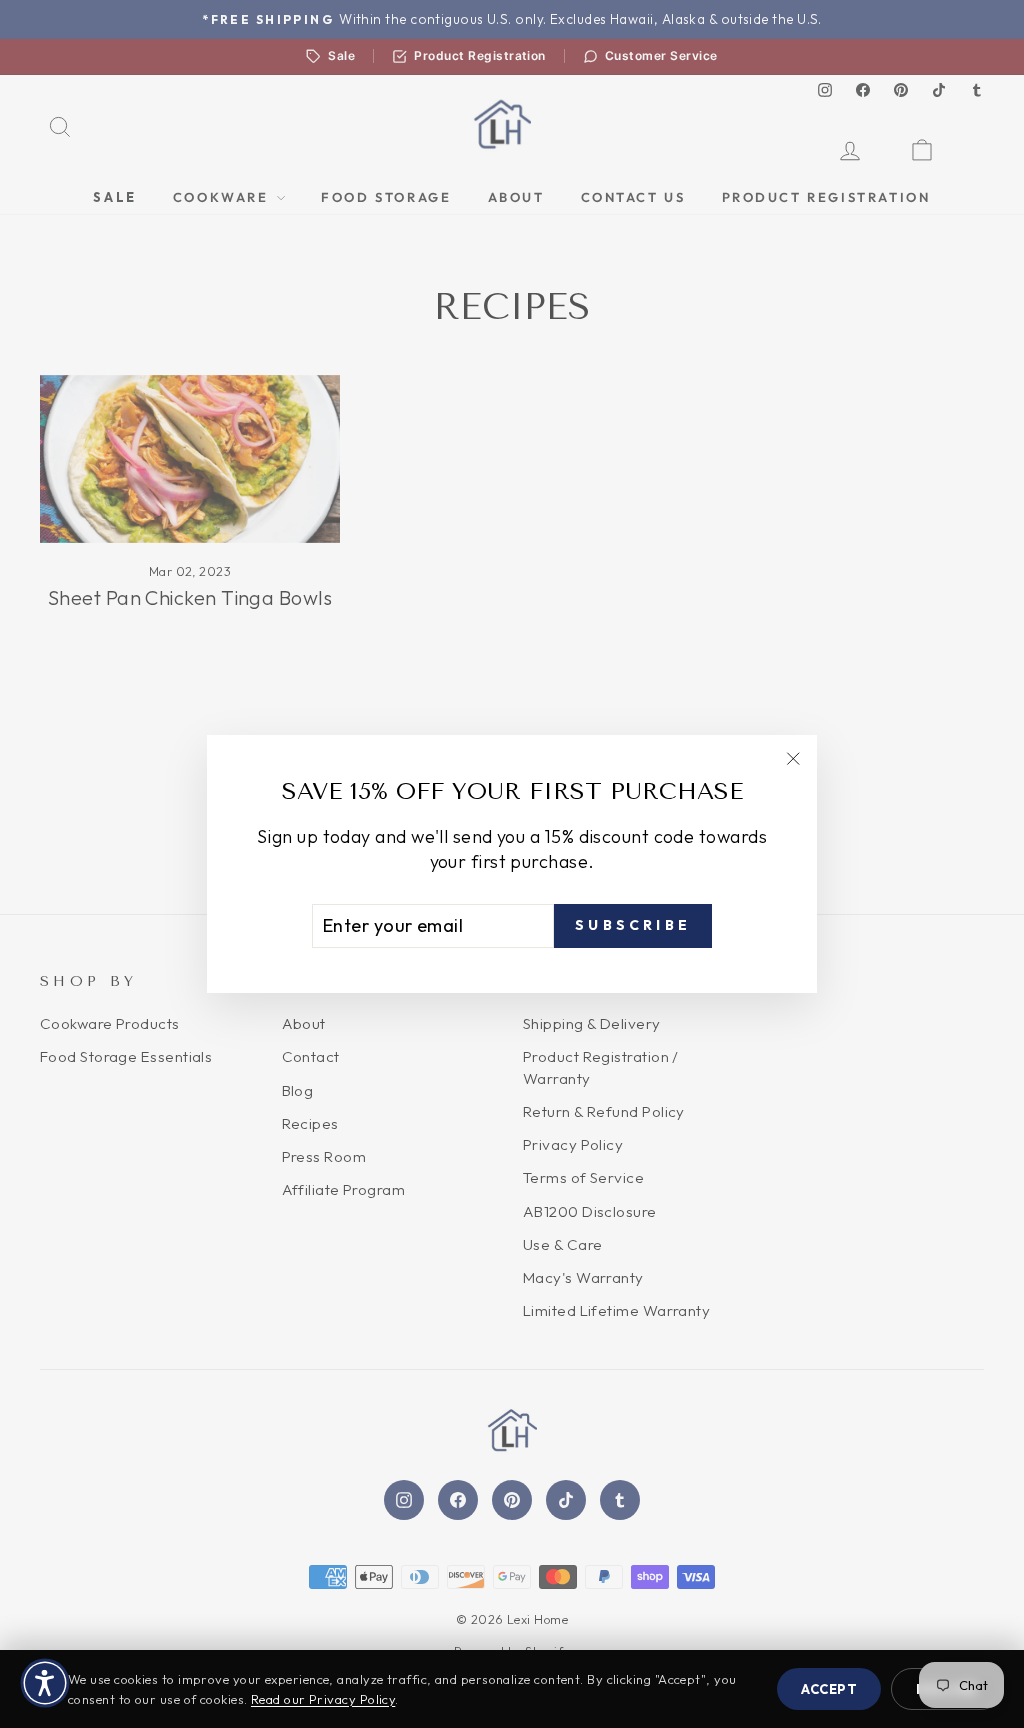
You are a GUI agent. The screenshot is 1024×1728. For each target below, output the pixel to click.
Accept (829, 1689)
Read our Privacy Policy (323, 1699)
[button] (45, 1683)
